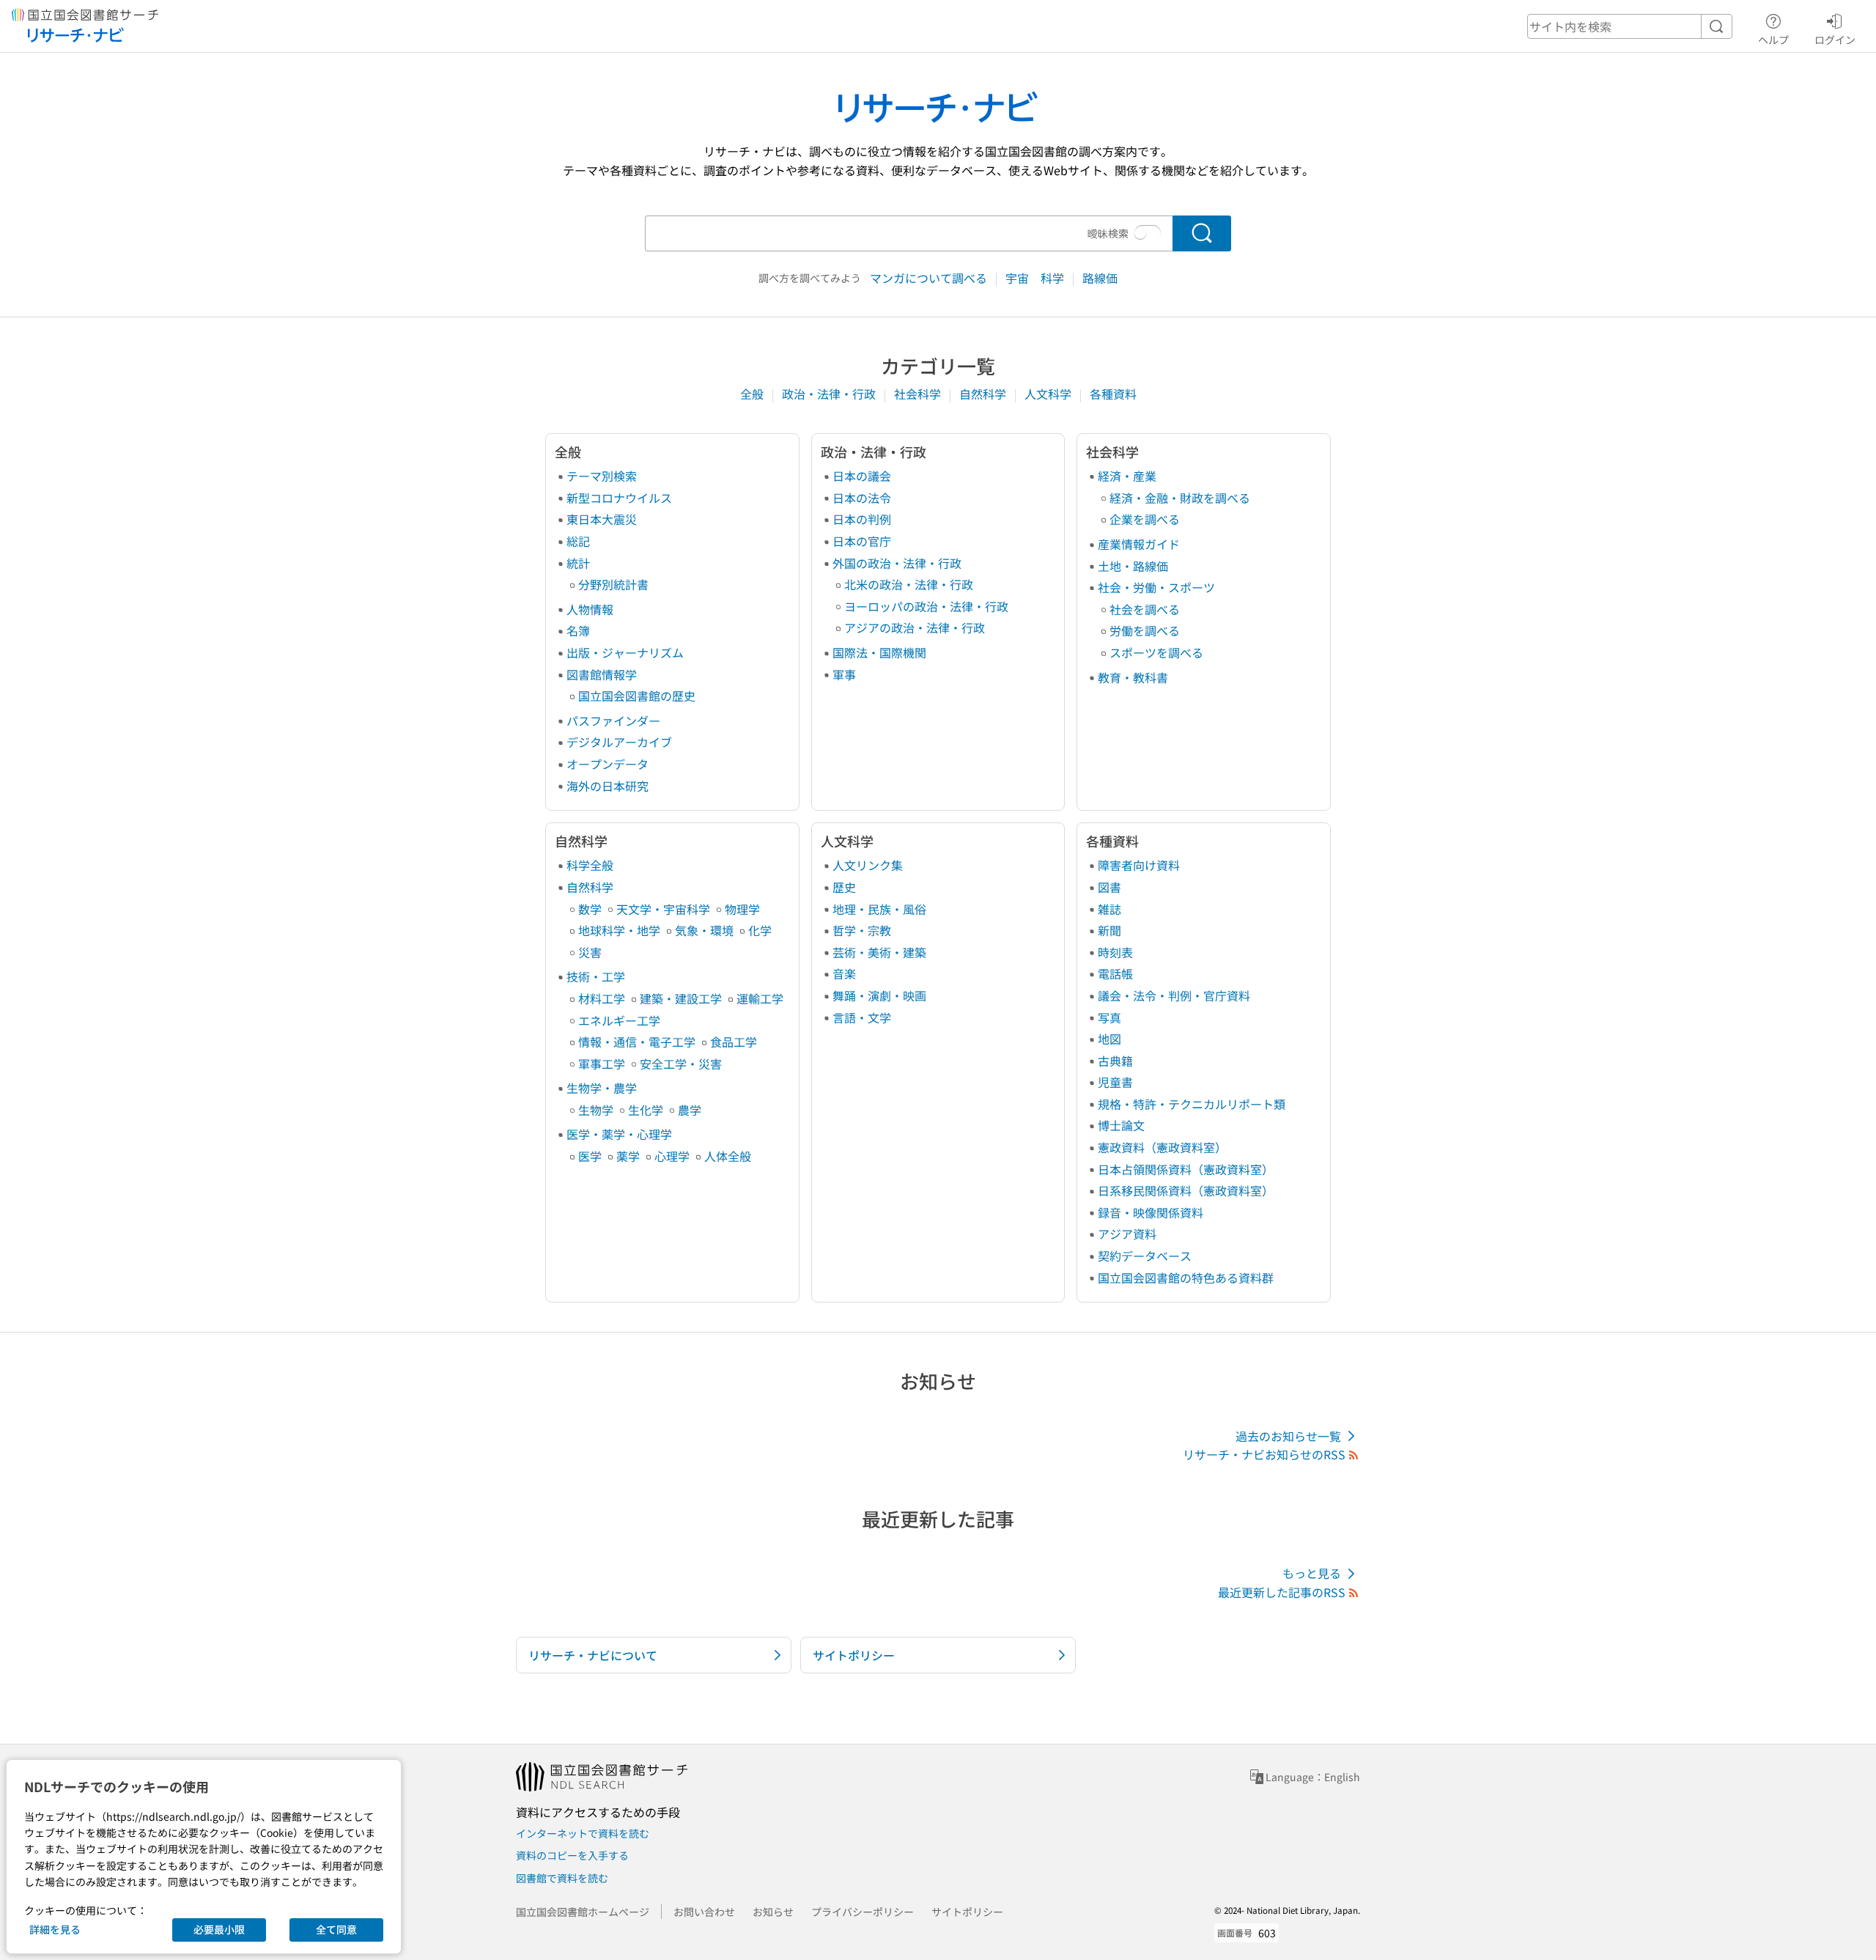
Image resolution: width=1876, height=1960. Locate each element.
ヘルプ (1773, 39)
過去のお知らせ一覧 (1288, 1436)
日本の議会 (862, 476)
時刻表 (1115, 952)
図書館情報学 (602, 674)
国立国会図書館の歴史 (637, 696)
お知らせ (773, 1912)
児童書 (1115, 1082)
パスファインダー (613, 721)
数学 (590, 909)
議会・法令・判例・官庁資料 (1174, 995)
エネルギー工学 (619, 1020)
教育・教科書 (1133, 677)
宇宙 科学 (1036, 278)
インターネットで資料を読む (583, 1833)
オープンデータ (608, 764)
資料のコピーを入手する (572, 1855)
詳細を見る (55, 1929)
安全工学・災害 (681, 1064)
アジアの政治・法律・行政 (915, 627)
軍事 (844, 674)
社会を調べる (1145, 609)
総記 (578, 541)
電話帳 (1115, 973)
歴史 (844, 887)
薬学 (628, 1156)
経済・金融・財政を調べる (1180, 498)
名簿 (578, 630)
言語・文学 (862, 1017)
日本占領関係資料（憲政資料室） (1186, 1169)
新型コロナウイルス (619, 498)
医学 (590, 1156)
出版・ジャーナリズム (625, 652)
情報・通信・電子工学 (637, 1042)
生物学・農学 (602, 1088)
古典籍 (1115, 1061)
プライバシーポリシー (863, 1912)
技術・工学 (596, 976)
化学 (760, 930)
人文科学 (1049, 394)
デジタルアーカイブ (619, 742)
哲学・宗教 (862, 930)
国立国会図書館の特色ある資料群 (1186, 1278)
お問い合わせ (704, 1912)
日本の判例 (862, 519)
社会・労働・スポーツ (1156, 587)
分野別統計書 (613, 584)
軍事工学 (602, 1064)
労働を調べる (1145, 630)
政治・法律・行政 (830, 394)
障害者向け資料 (1139, 865)
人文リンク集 (868, 865)
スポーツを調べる (1156, 652)
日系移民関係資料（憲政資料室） (1186, 1190)
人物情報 (590, 609)
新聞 (1109, 930)
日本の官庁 (862, 541)
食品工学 (734, 1042)
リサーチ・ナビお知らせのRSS (1264, 1454)
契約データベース (1145, 1256)
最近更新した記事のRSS (1282, 1592)
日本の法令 (862, 498)
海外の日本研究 (608, 786)
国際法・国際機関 (879, 652)
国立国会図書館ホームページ (583, 1912)
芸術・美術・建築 (879, 952)
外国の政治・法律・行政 (897, 563)
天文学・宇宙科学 (663, 909)
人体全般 (728, 1156)
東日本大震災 (602, 519)
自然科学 (984, 394)
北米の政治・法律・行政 (909, 584)
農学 (690, 1110)
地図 (1109, 1039)
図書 (1109, 887)
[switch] (1148, 233)
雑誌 (1109, 909)
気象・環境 (704, 930)
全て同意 (336, 1929)
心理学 (672, 1156)
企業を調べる (1145, 519)
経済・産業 (1127, 476)
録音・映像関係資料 (1151, 1212)
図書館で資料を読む (562, 1878)
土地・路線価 (1133, 566)
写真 (1109, 1017)
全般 (753, 394)
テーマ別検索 (602, 476)
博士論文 (1121, 1125)
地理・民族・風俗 (879, 909)
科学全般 (590, 865)
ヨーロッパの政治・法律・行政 (926, 606)
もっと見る (1312, 1573)
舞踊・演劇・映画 (879, 995)
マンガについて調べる (930, 278)
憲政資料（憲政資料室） (1162, 1147)
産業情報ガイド (1139, 544)
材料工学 (602, 998)
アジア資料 (1127, 1234)
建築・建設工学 (681, 998)
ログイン (1835, 39)
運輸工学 (760, 998)
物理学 (742, 909)
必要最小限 (219, 1929)
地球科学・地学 (619, 930)
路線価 (1100, 278)
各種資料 (1113, 394)
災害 (590, 952)
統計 (578, 563)
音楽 (844, 973)
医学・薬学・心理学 (619, 1134)
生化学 (646, 1110)
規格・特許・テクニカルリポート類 (1192, 1104)
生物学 (596, 1110)
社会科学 (919, 394)
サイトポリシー (967, 1912)
